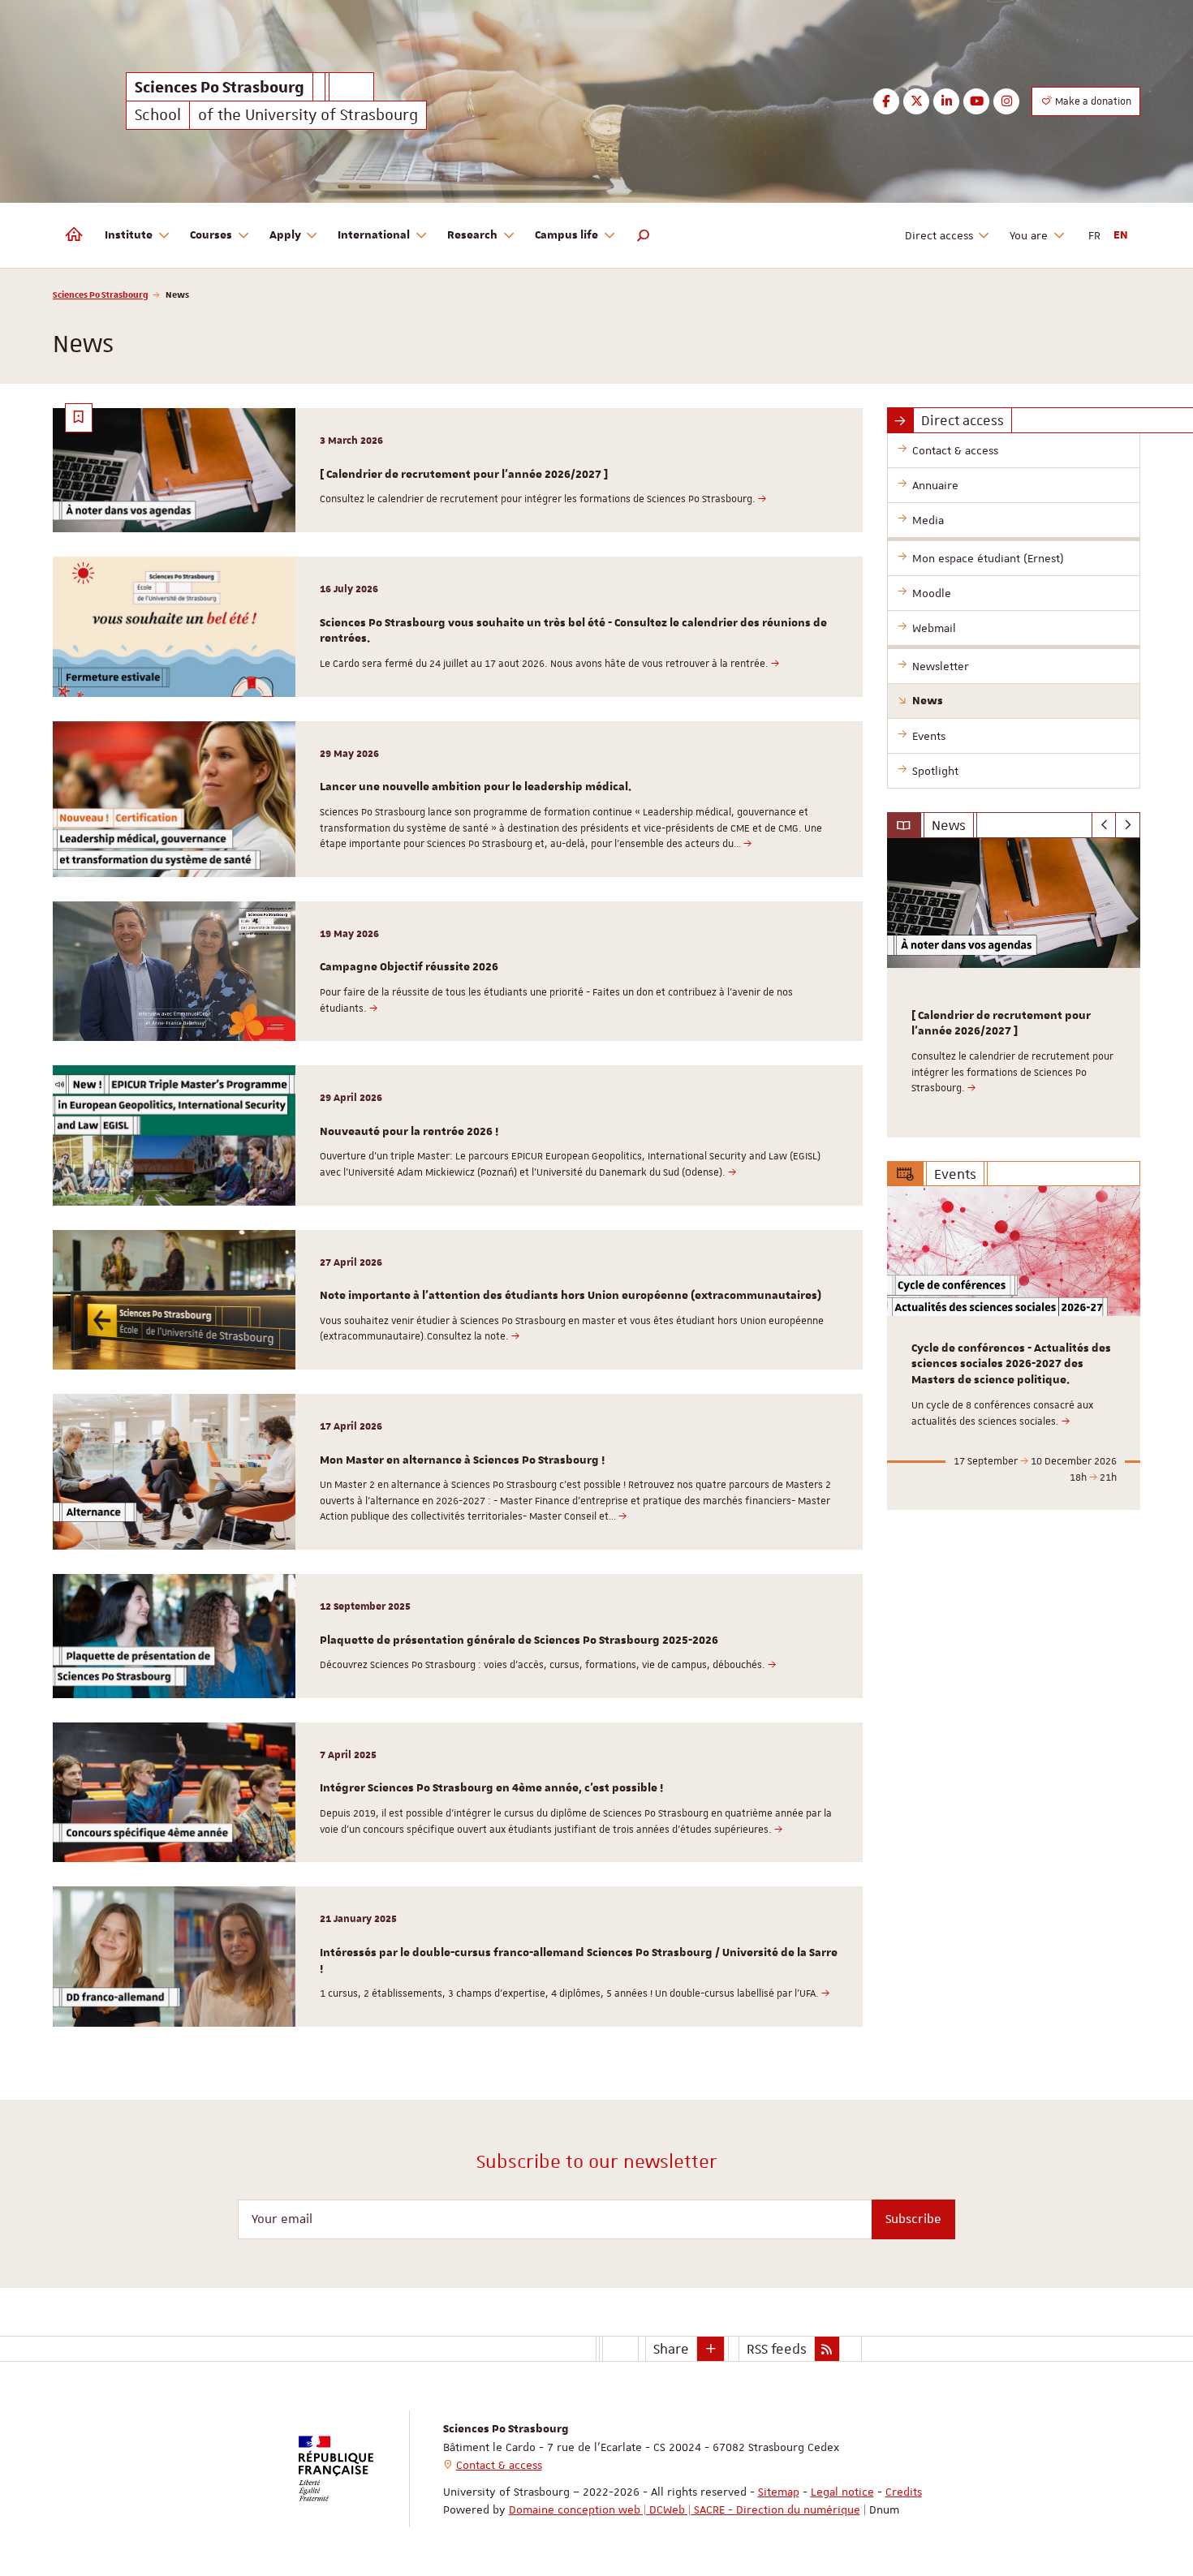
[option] (1014, 988)
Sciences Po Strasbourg (101, 294)
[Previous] (1104, 825)
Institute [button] (129, 235)
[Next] (1128, 825)
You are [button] (1029, 235)
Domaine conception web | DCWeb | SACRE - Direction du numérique (685, 2509)
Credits (904, 2492)
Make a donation (1092, 101)
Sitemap (779, 2492)
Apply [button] (285, 235)
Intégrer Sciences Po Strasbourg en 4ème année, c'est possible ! (491, 1788)
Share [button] (671, 2349)
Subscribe (913, 2219)
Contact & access (499, 2465)
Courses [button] (211, 235)
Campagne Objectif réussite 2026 (409, 967)
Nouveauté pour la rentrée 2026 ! (409, 1132)
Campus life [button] (566, 235)
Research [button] (472, 235)
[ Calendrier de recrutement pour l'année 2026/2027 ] (464, 475)
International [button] (374, 235)
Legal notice (842, 2492)
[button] (644, 235)
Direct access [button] (939, 235)
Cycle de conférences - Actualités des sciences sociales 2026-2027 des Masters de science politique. (1011, 1365)
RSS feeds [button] (777, 2349)
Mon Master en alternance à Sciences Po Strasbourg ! (462, 1460)
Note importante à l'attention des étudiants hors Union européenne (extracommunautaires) (571, 1296)
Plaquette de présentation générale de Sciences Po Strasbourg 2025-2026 (519, 1641)
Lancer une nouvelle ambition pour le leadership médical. (476, 787)
